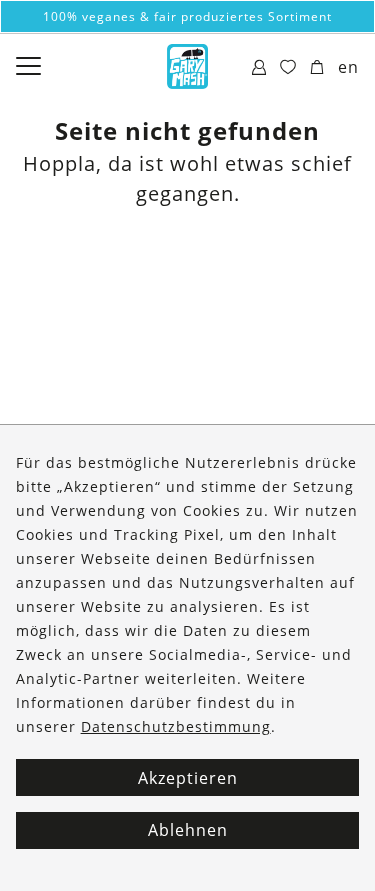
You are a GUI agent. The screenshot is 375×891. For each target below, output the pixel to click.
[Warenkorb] (317, 68)
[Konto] (259, 68)
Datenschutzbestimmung (176, 726)
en (348, 67)
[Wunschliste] (288, 68)
